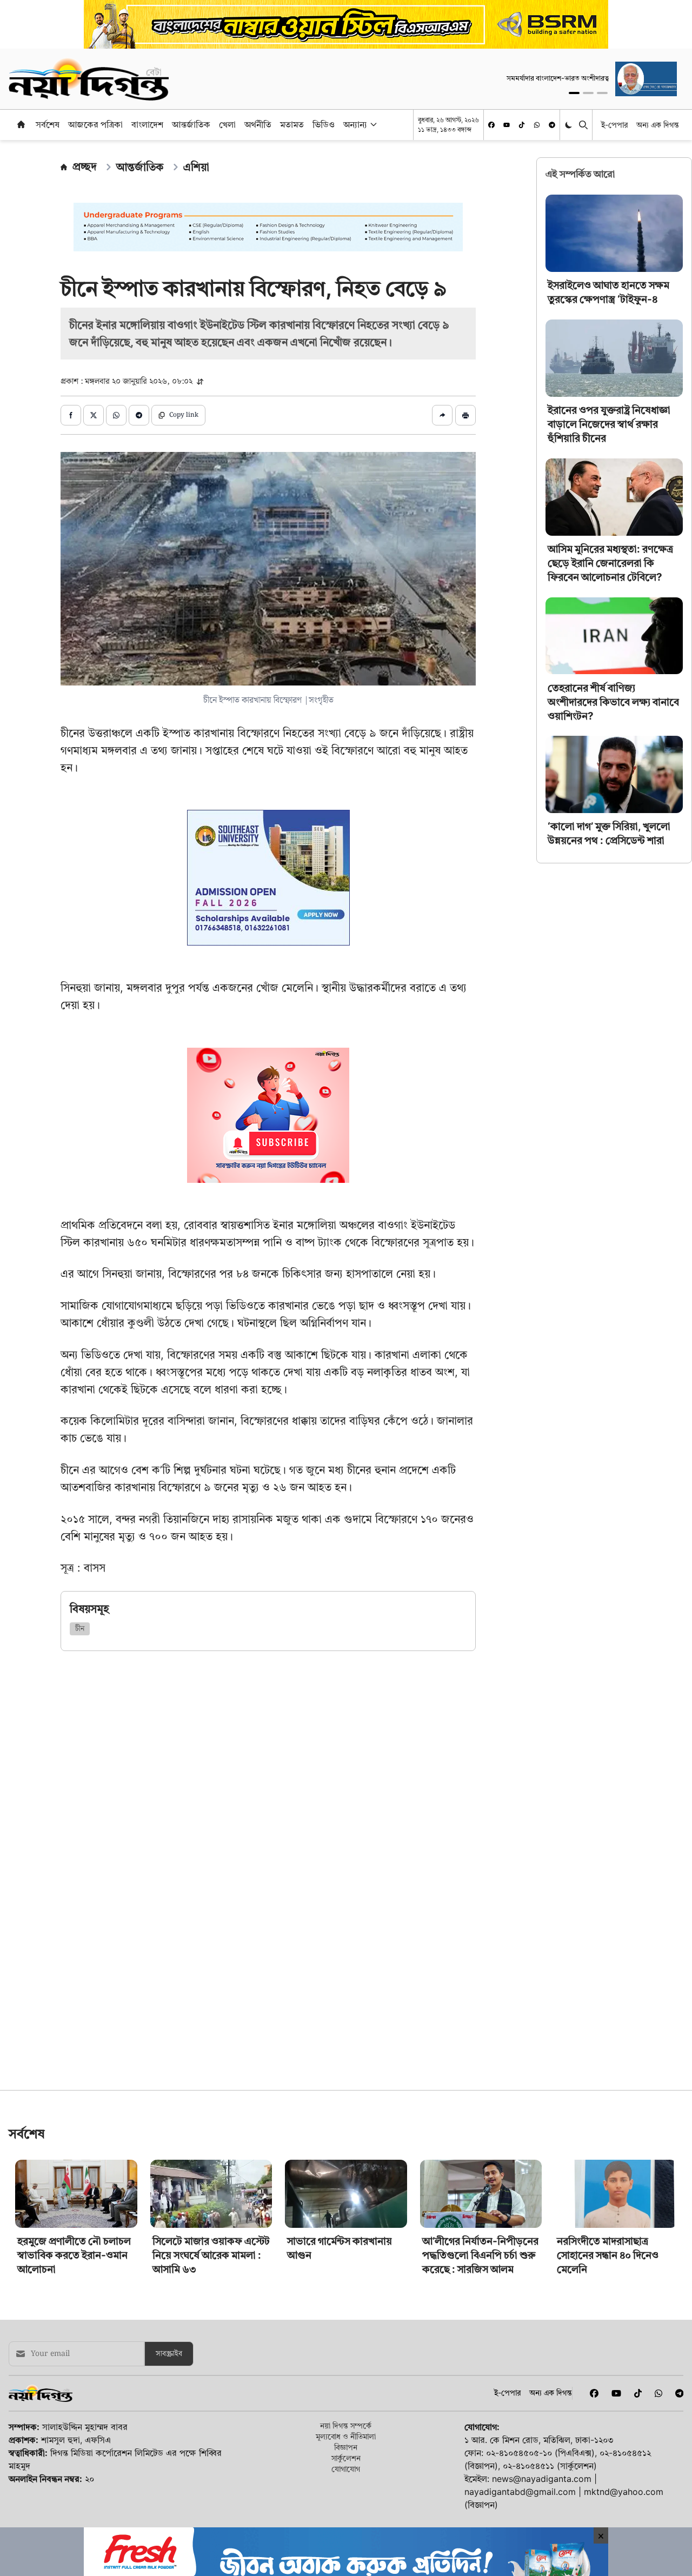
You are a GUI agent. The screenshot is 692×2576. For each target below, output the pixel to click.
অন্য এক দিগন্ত (658, 125)
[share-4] (139, 415)
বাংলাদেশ (147, 124)
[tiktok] (522, 125)
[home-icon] (21, 124)
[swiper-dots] (574, 93)
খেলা (227, 124)
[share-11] (442, 415)
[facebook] (491, 125)
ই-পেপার (614, 125)
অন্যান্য (355, 124)
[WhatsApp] (537, 125)
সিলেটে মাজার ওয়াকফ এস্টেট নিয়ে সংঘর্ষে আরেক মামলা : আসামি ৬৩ (211, 2331)
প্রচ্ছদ (85, 167)
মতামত (292, 124)
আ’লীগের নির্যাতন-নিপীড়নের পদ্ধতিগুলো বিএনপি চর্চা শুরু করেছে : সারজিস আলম (480, 2331)
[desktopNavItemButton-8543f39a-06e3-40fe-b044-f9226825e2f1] (372, 124)
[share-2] (94, 415)
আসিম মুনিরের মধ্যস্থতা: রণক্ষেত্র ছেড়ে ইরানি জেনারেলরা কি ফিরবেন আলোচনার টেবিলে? (610, 563)
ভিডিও (324, 124)
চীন (80, 1629)
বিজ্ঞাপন (346, 2523)
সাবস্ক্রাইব (169, 2429)
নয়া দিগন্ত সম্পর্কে (346, 2501)
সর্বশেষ (48, 124)
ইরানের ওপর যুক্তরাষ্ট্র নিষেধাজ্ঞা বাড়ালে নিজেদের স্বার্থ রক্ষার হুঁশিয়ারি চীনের (609, 424)
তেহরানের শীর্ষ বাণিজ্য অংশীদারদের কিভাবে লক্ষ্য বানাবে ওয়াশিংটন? (613, 701)
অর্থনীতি (258, 124)
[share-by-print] (465, 415)
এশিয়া (196, 167)
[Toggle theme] (570, 125)
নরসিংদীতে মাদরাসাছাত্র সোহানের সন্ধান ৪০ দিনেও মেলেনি (608, 2331)
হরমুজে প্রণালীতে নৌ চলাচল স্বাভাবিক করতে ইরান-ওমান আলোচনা (74, 2331)
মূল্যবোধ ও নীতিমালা (346, 2512)
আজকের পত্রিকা (95, 124)
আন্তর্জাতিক (191, 124)
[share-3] (116, 415)
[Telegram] (552, 125)
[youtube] (507, 125)
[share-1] (71, 415)
